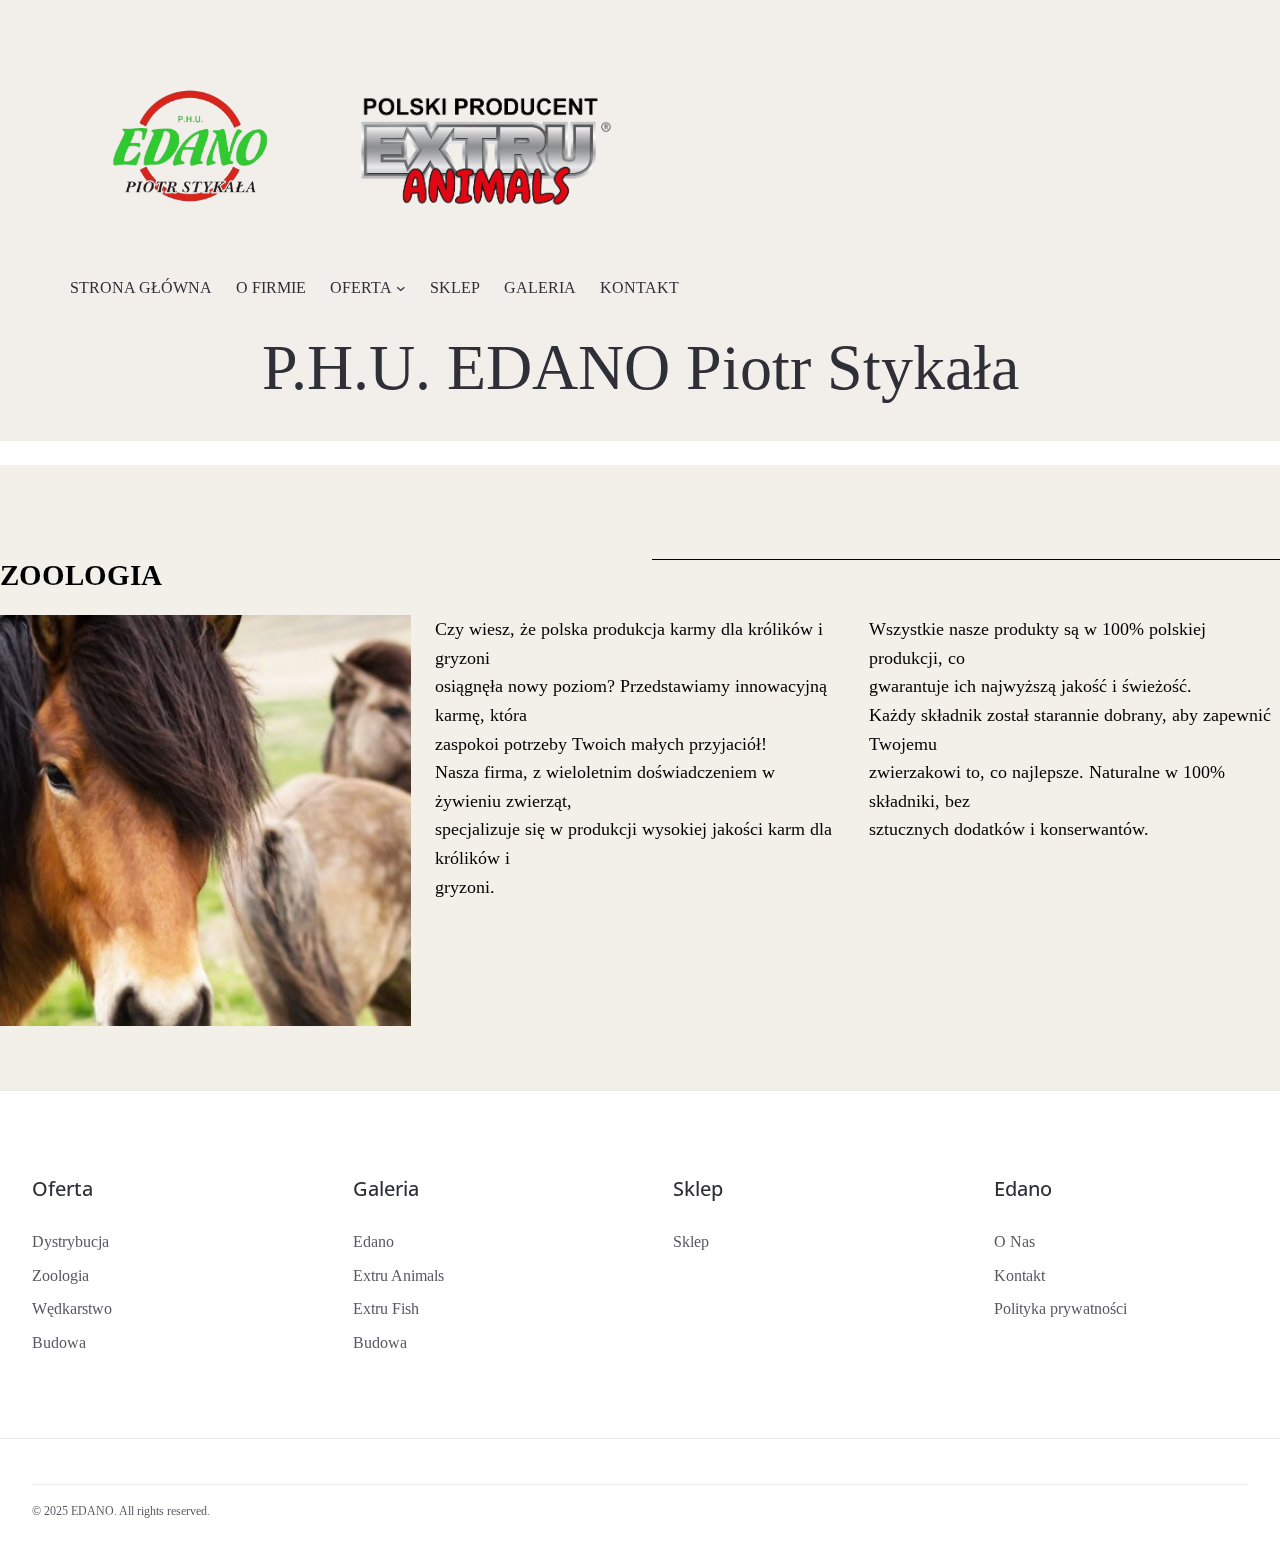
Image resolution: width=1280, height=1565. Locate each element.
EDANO (92, 1511)
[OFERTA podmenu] (401, 288)
